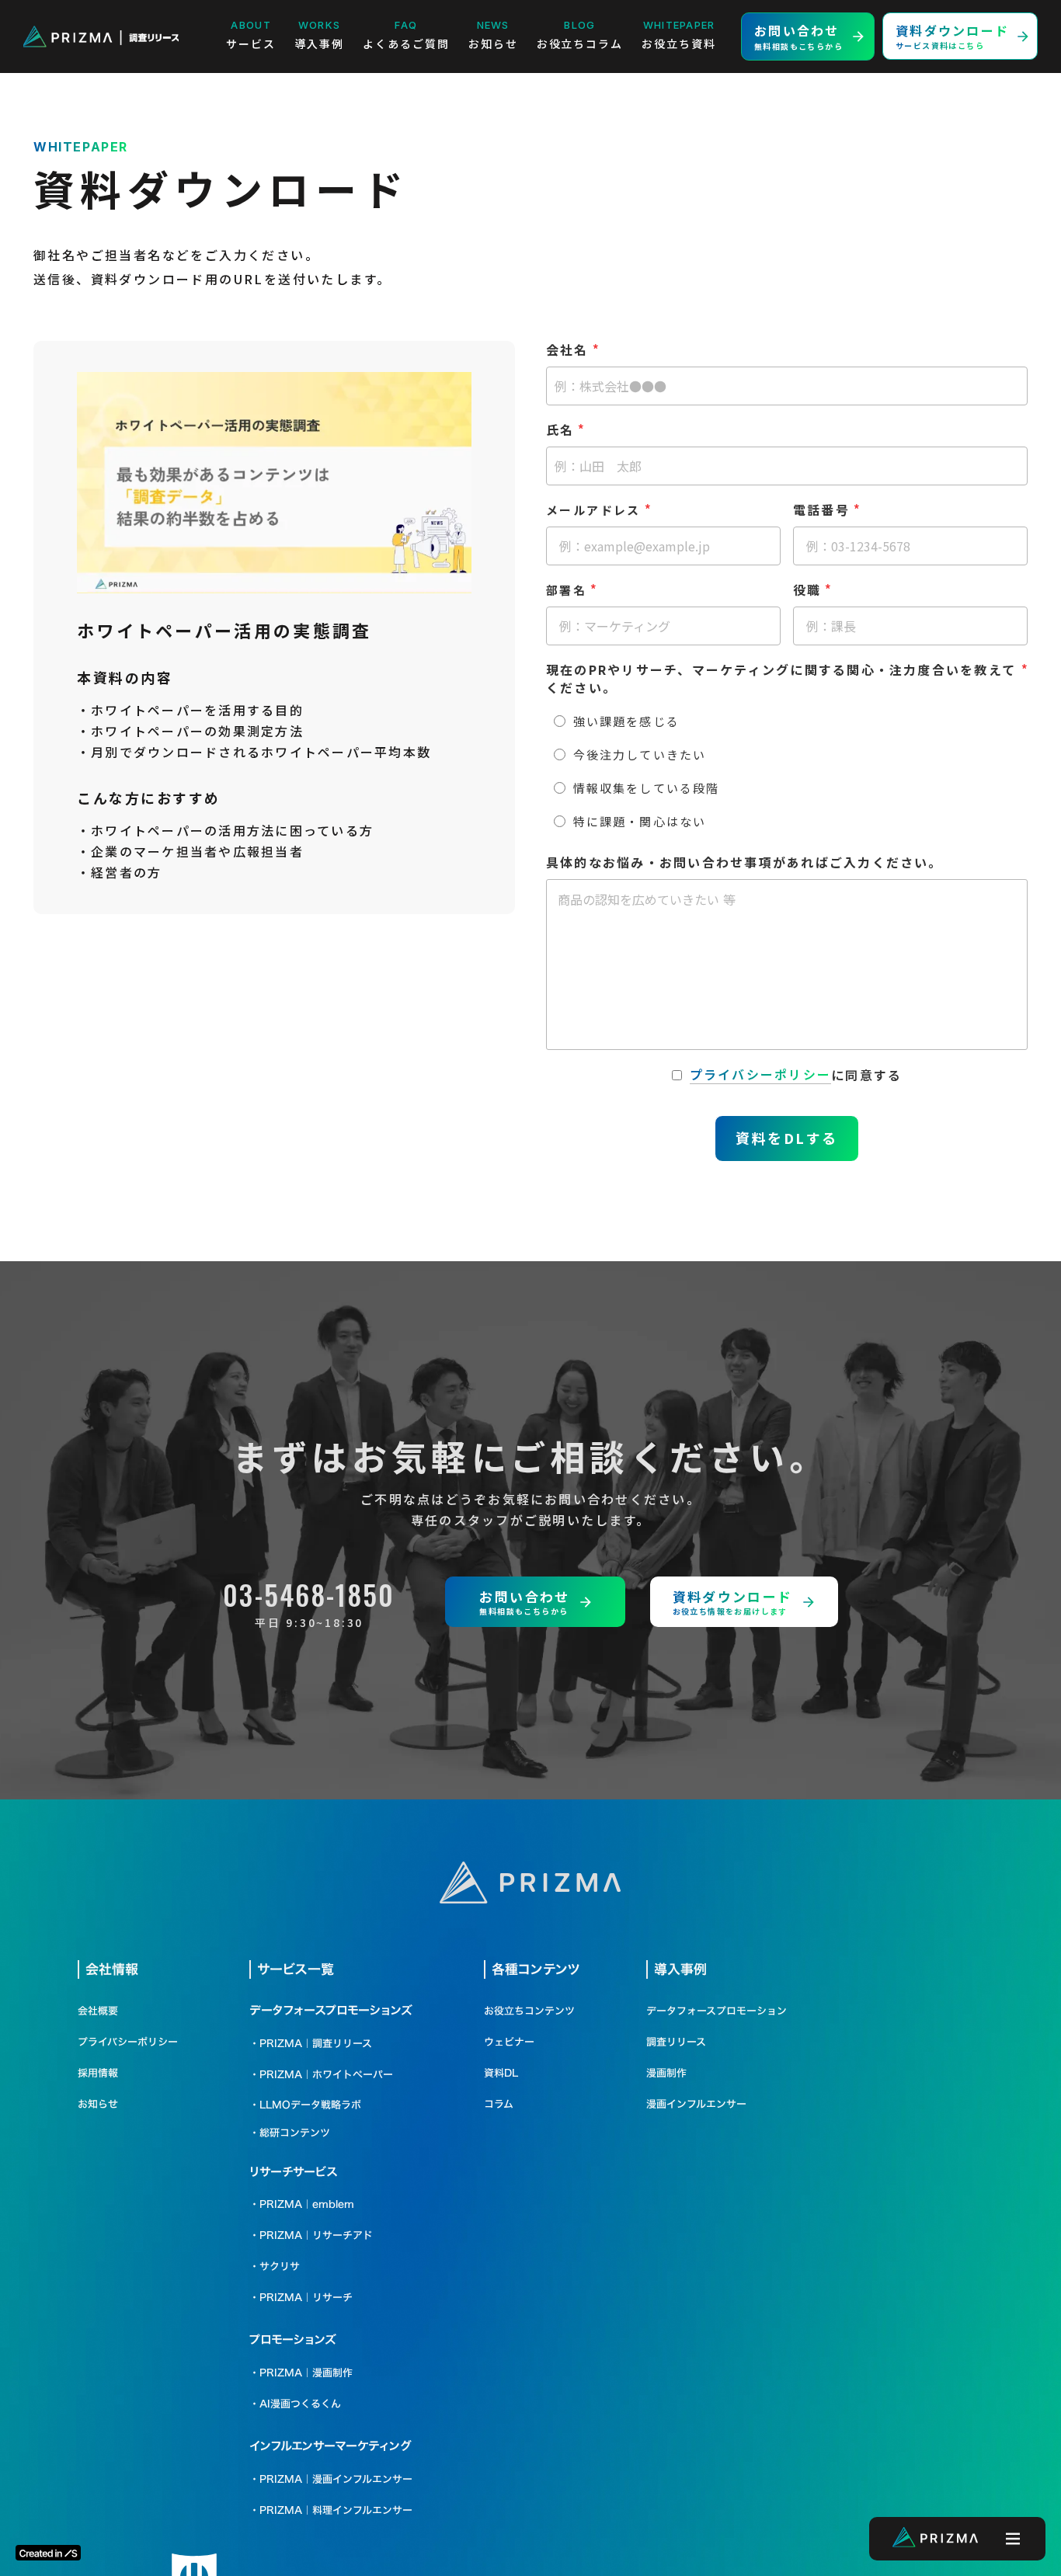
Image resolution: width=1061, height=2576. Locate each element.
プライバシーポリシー (760, 1074)
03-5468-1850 (309, 1594)
